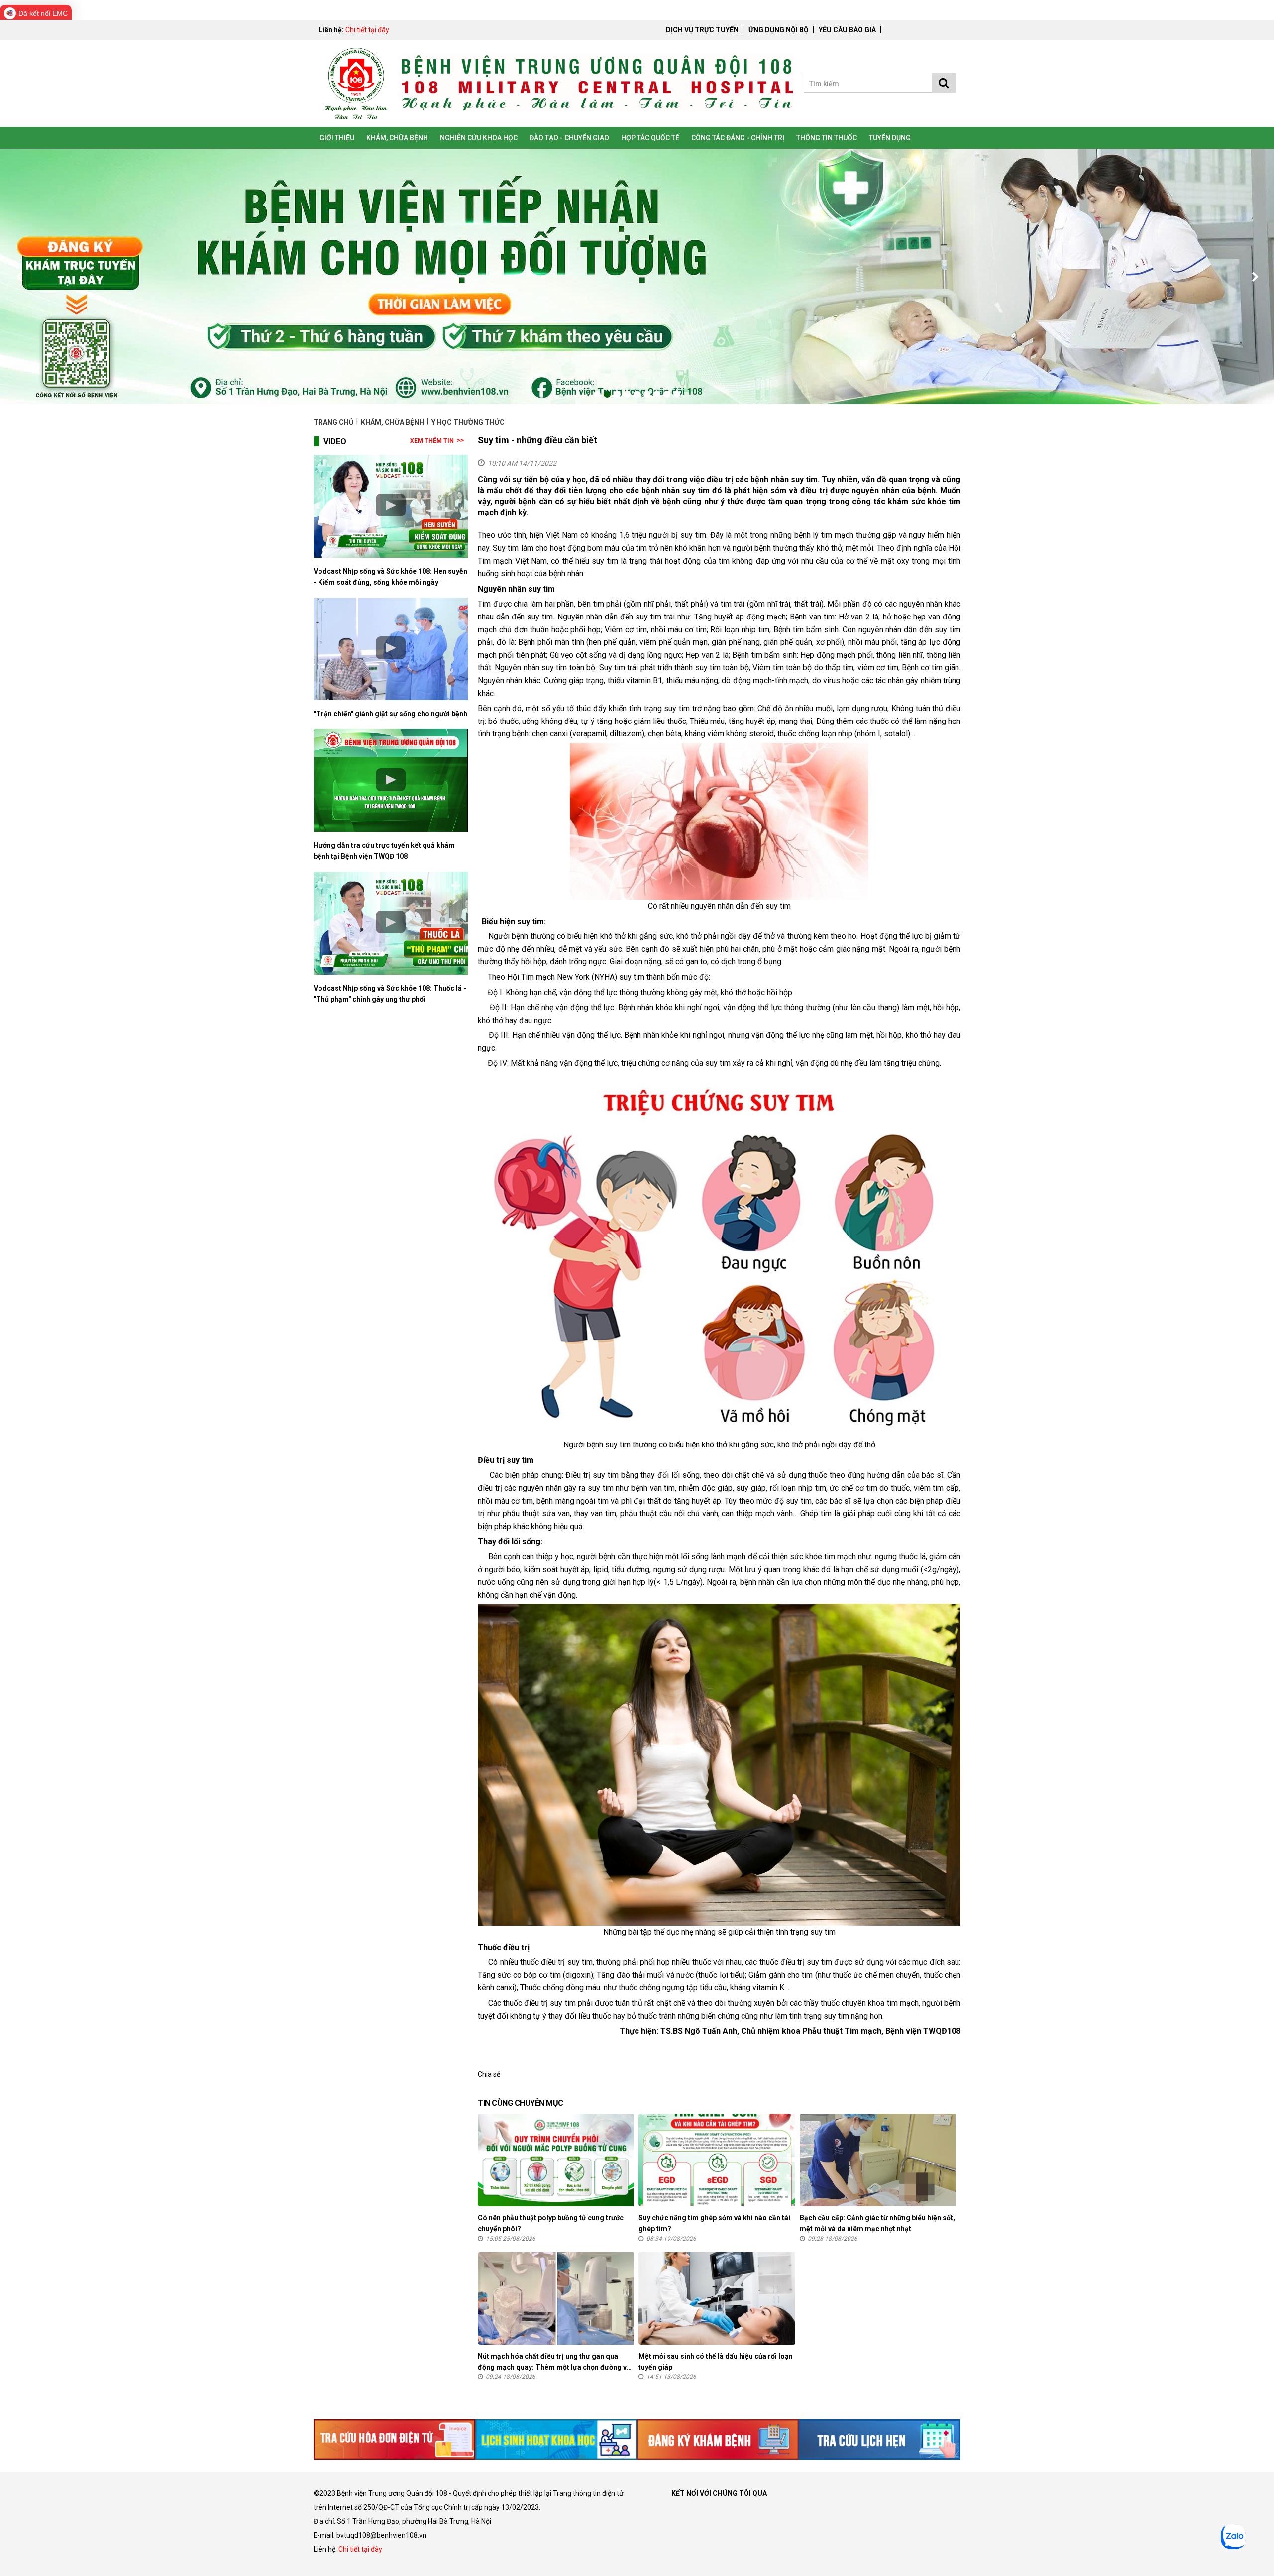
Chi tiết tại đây (367, 30)
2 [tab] (607, 394)
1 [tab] (597, 394)
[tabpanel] (637, 277)
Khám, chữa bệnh (392, 422)
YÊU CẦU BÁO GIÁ (847, 30)
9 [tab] (677, 394)
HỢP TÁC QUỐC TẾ (650, 138)
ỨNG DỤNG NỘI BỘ (779, 30)
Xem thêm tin (432, 441)
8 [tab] (667, 394)
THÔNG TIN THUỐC (827, 138)
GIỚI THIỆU (337, 138)
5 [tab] (637, 394)
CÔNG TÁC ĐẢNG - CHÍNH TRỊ (738, 138)
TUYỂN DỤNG (890, 138)
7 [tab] (657, 394)
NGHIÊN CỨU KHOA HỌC (479, 138)
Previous (20, 277)
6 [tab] (647, 394)
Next (1254, 277)
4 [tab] (627, 394)
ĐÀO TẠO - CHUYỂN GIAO (569, 138)
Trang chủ (334, 422)
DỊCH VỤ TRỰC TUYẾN (702, 30)
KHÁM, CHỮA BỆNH (397, 138)
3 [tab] (617, 394)
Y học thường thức (468, 422)
